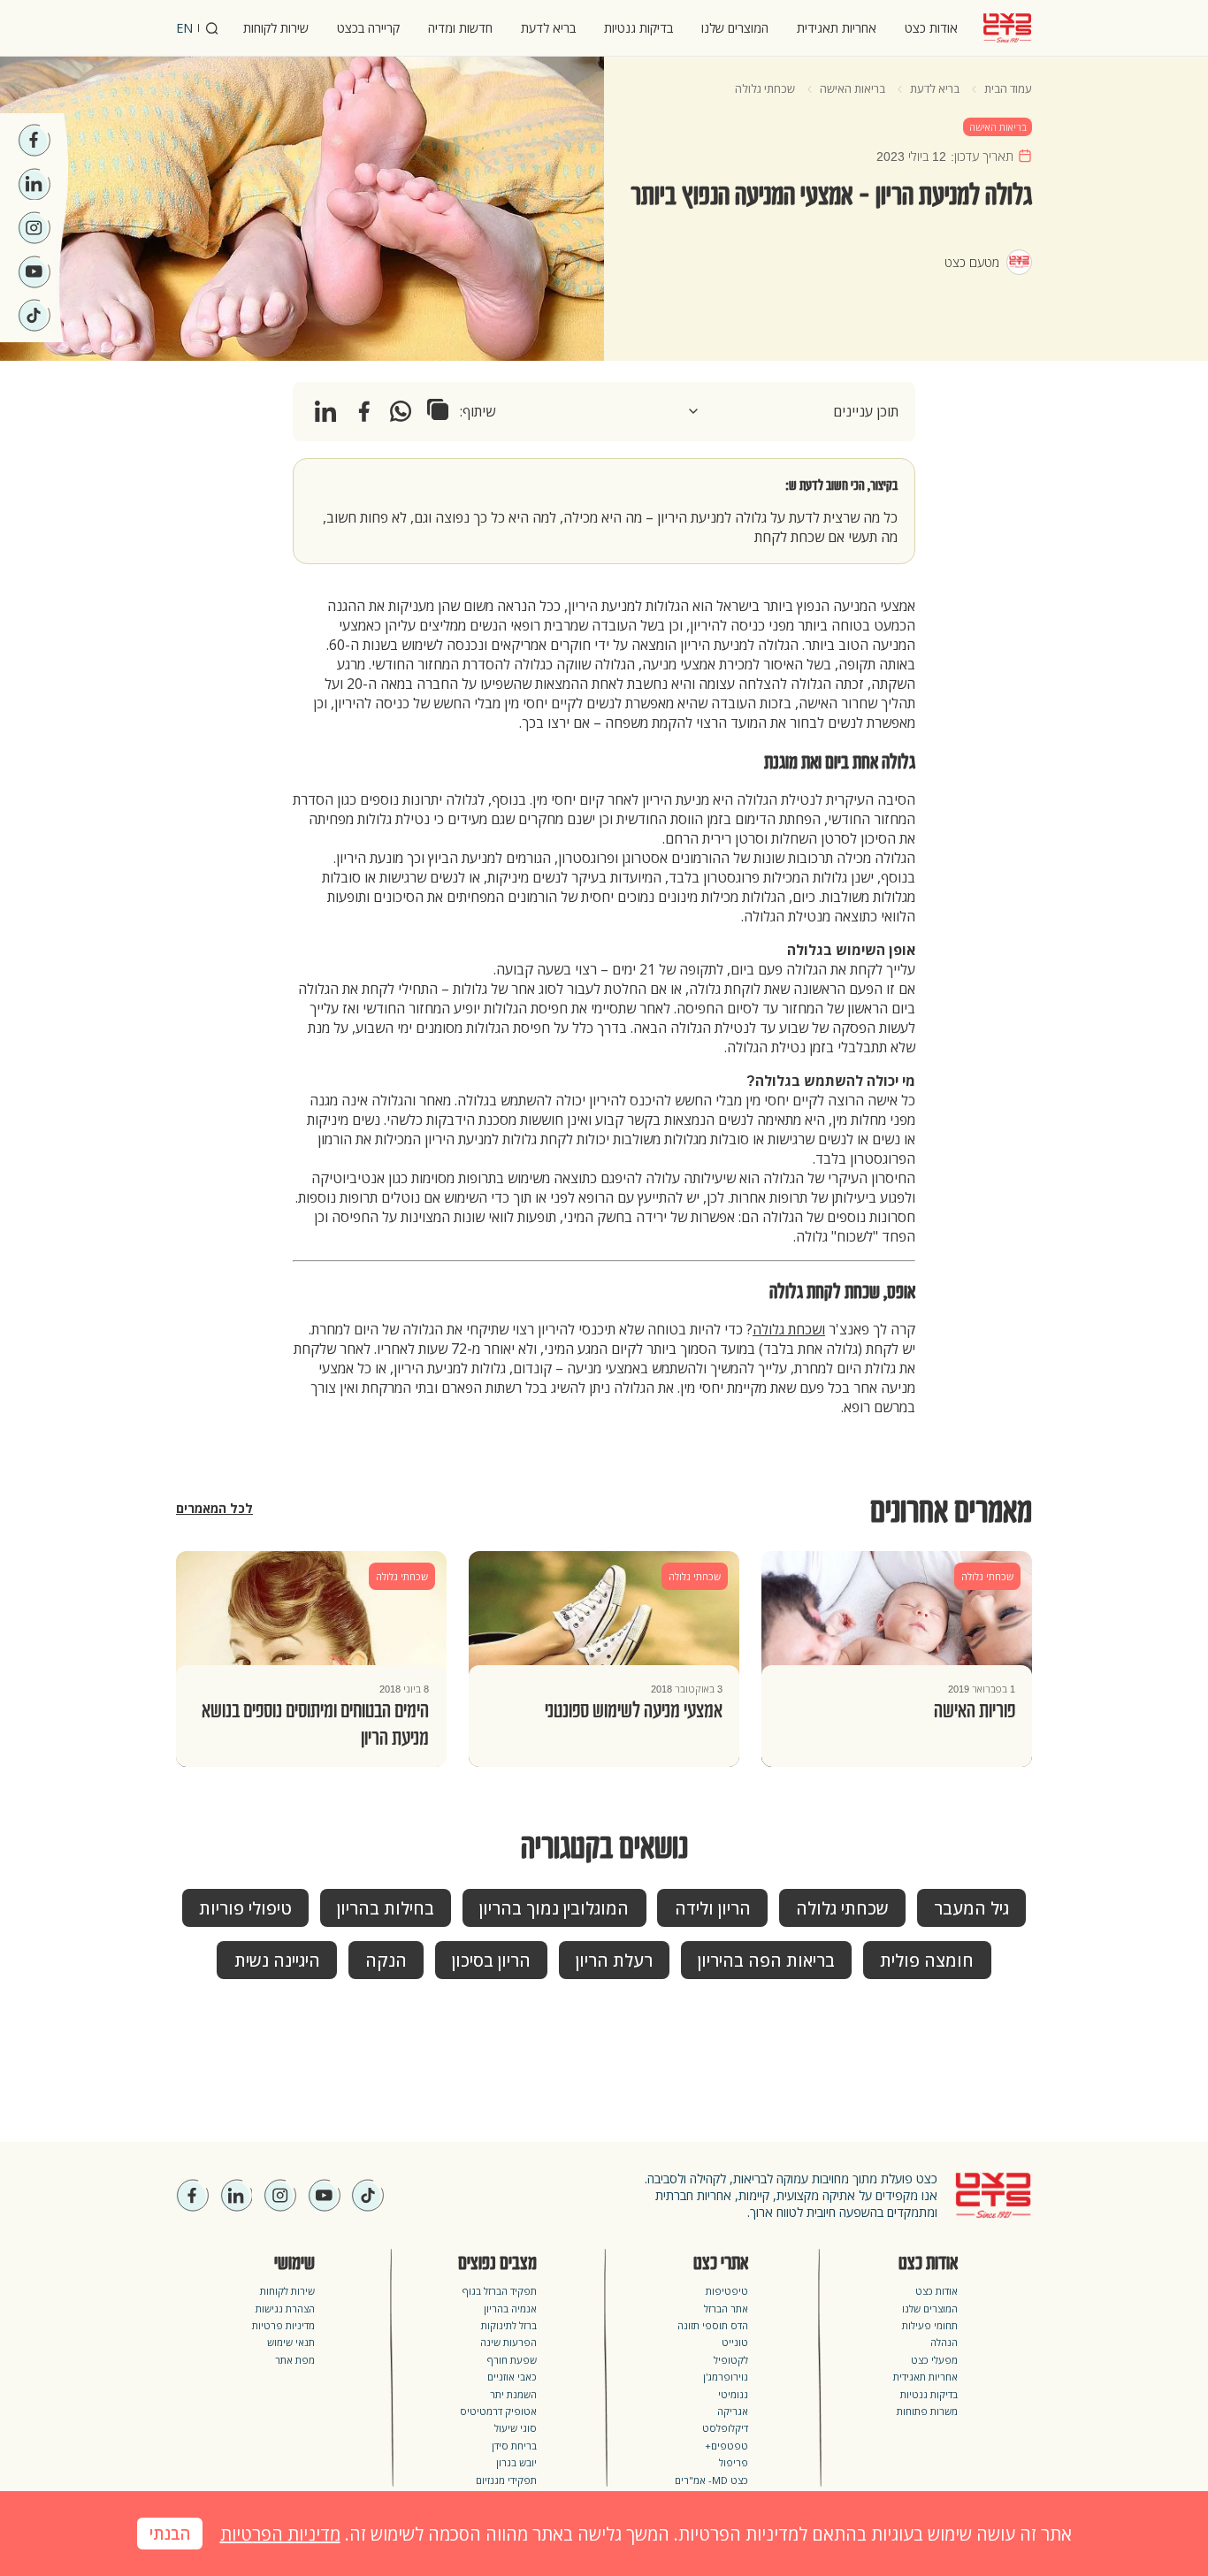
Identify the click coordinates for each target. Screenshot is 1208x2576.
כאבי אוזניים (512, 2377)
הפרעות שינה (508, 2342)
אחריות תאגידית (837, 28)
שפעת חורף (512, 2360)
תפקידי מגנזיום (506, 2480)
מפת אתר (295, 2360)
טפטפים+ (726, 2446)
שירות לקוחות (276, 28)
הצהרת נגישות (285, 2308)
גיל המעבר (971, 1909)
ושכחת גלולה (789, 1329)
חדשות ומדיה (460, 28)
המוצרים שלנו (735, 28)
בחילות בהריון (386, 1909)
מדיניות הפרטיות (280, 2534)
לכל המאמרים (214, 1509)
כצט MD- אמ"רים (711, 2480)
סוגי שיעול (516, 2428)
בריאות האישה (852, 88)
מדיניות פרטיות (283, 2325)
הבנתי (170, 2534)
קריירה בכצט (368, 28)
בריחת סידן (514, 2446)
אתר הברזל (726, 2308)
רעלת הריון (614, 1961)
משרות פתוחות (927, 2411)
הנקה (386, 1961)
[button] (792, 411)
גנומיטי (733, 2394)
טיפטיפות (727, 2291)
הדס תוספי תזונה (713, 2325)
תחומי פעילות (930, 2325)
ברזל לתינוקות (509, 2325)
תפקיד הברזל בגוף (500, 2291)
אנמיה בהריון (510, 2308)
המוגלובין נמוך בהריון (554, 1909)
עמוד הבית (1008, 88)
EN (184, 28)
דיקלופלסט (725, 2428)
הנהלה (944, 2342)
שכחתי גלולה (765, 88)
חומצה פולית (927, 1961)
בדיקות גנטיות (638, 28)
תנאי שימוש (291, 2342)
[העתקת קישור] (438, 409)
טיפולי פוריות (245, 1909)
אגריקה (733, 2411)
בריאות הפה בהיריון (766, 1961)
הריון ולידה (713, 1909)
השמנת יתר (513, 2394)
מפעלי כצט (934, 2360)
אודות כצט (931, 28)
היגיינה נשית (277, 1961)
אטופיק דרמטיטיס (498, 2411)
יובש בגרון (516, 2462)
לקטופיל (731, 2360)
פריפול (734, 2462)
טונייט (735, 2342)
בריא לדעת (548, 28)
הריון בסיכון (491, 1961)
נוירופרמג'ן (726, 2377)
